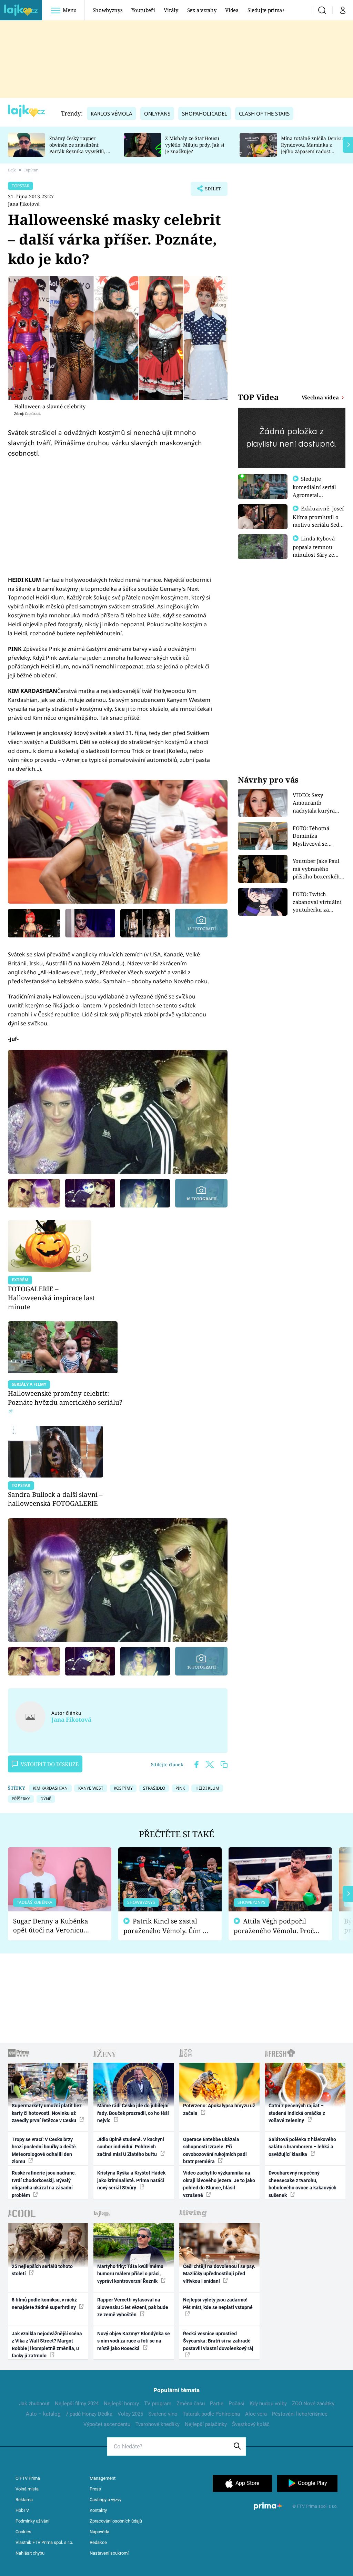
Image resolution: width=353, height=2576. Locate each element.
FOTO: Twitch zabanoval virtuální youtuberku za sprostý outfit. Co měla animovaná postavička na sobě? (317, 902)
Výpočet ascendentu (107, 2424)
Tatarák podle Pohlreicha (211, 2414)
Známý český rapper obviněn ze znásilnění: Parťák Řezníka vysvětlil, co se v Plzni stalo (80, 148)
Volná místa (27, 2489)
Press (95, 2489)
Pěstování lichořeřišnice (300, 2414)
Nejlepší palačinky (206, 2424)
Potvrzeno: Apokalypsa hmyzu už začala (219, 2109)
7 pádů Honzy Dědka (89, 2414)
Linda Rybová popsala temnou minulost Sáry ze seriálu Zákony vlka (317, 550)
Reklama (24, 2500)
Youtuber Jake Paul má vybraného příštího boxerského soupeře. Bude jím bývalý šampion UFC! (319, 869)
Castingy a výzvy (105, 2500)
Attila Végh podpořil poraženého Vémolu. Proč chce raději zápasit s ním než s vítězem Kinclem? (274, 1926)
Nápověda (99, 2532)
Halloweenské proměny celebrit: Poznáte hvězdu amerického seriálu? (65, 1398)
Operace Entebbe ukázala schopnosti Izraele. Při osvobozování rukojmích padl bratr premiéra (215, 2150)
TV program (158, 2404)
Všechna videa (321, 397)
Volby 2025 (130, 2414)
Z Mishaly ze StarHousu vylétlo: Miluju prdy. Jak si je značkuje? (195, 145)
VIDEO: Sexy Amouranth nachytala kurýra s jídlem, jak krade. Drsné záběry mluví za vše (317, 803)
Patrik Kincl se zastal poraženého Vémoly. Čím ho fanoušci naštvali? (167, 1926)
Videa (232, 10)
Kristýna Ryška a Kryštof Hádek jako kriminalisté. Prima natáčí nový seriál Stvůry (131, 2180)
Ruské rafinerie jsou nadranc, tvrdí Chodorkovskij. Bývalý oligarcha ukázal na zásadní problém (44, 2184)
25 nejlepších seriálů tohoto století (42, 2270)
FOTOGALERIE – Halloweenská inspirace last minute (51, 1298)
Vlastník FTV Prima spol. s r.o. (44, 2542)
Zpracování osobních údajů (116, 2521)
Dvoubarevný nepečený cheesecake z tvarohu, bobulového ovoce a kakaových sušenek (302, 2184)
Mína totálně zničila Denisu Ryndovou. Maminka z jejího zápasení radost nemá (312, 148)
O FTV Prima (28, 2478)
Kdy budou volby (268, 2404)
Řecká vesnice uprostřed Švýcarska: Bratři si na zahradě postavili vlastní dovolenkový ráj (218, 2341)
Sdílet (210, 191)
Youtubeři (143, 10)
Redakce (98, 2542)
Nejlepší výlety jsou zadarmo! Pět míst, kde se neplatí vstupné (218, 2303)
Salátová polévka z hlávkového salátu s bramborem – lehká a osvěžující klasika (302, 2147)
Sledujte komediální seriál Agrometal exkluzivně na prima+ (314, 495)
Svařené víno (163, 2414)
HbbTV (22, 2510)
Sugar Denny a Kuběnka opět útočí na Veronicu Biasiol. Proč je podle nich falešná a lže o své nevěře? (54, 1926)
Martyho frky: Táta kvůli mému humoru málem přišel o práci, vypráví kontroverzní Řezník (130, 2274)
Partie (217, 2404)
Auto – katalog (43, 2414)
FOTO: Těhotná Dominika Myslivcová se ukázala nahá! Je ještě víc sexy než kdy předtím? (319, 836)
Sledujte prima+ (266, 10)
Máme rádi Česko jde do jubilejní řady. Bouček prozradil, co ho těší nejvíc (133, 2113)
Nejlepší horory (121, 2404)
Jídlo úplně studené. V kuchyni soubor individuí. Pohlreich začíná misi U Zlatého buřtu (131, 2147)
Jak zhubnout (34, 2404)
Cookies (23, 2532)
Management (103, 2478)
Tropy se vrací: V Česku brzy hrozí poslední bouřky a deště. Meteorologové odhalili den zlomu (44, 2150)
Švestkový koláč (251, 2424)
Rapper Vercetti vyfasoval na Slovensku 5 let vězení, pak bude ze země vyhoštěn (133, 2307)
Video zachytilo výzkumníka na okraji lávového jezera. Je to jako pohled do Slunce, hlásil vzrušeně (219, 2184)
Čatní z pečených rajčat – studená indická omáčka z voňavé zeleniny (297, 2113)
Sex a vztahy (202, 10)
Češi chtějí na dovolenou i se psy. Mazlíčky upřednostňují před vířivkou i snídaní (219, 2274)
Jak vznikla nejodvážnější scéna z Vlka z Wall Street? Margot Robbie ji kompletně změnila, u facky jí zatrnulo (47, 2345)
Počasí (236, 2404)
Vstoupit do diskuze (50, 1764)
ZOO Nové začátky (313, 2404)
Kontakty (98, 2510)
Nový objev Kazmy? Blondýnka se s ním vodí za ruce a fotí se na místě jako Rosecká (134, 2341)
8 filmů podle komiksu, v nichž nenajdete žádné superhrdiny (44, 2303)
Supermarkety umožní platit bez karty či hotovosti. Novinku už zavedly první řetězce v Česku (47, 2113)
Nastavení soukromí (109, 2553)
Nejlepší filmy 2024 (77, 2404)
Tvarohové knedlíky (158, 2424)
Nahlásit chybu (30, 2553)
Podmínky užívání (32, 2521)
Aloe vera (256, 2414)
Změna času (191, 2404)
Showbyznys (108, 10)
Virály (171, 10)
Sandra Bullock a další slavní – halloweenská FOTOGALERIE (55, 1499)
